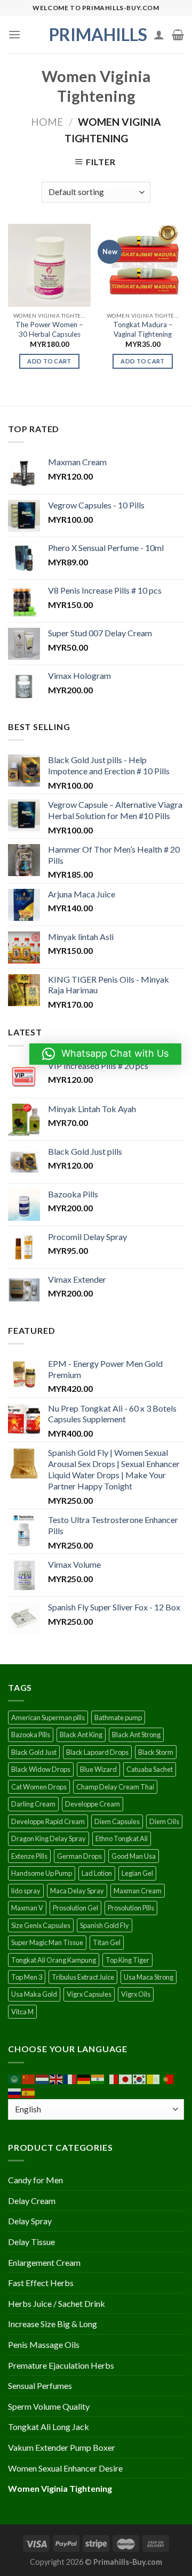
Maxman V (27, 1908)
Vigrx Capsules (89, 1994)
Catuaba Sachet (150, 1769)
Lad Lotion (97, 1873)
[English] (57, 2079)
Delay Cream (32, 2201)
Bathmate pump (118, 1718)
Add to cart (49, 361)
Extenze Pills (29, 1856)
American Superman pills (48, 1718)
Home (47, 122)
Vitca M (22, 2012)
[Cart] (178, 35)
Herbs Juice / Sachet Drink (57, 2303)
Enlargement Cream (44, 2262)
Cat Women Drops (39, 1787)
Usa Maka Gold (34, 1994)
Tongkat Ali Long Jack (49, 2427)
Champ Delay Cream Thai (115, 1787)
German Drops (79, 1856)
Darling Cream (33, 1804)
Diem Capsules (117, 1821)
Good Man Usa (134, 1856)
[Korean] (140, 2079)
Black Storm (156, 1752)
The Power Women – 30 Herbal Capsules (49, 329)
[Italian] (112, 2079)
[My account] (159, 35)
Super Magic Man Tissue (47, 1942)
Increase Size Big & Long (53, 2324)
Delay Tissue (31, 2242)
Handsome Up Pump (42, 1873)
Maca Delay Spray (77, 1891)
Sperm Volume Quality (49, 2406)
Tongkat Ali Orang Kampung (54, 1960)
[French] (70, 2079)
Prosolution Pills (131, 1908)
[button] (105, 1054)
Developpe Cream (93, 1804)
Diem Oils (164, 1821)
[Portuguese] (167, 2079)
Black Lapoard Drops (97, 1752)
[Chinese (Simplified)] (29, 2079)
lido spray (26, 1891)
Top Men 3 (27, 1977)
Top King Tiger (127, 1960)
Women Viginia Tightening (60, 2488)
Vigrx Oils (136, 1994)
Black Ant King (81, 1735)
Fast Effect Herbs (41, 2283)
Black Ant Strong (136, 1735)
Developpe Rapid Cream (48, 1821)
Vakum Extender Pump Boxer (62, 2447)
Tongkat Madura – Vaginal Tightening (143, 329)
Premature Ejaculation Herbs (61, 2365)
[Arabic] (15, 2079)
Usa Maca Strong (149, 1977)
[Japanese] (126, 2079)
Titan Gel (107, 1942)
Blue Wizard (98, 1769)
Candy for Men (35, 2180)
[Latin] (154, 2079)
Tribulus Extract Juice (83, 1977)
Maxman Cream (138, 1891)
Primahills (96, 35)
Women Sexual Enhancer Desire (65, 2468)
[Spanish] (29, 2092)
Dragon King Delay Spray (49, 1838)
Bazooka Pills (31, 1735)
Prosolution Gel (75, 1908)
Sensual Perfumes (40, 2385)
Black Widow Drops (41, 1769)
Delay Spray (30, 2221)
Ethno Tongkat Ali (122, 1838)
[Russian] (15, 2092)
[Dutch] (43, 2079)
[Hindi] (98, 2079)
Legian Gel (137, 1873)
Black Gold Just (34, 1752)
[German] (84, 2079)
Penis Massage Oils (44, 2344)
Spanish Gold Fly (105, 1925)
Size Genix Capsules (41, 1925)
